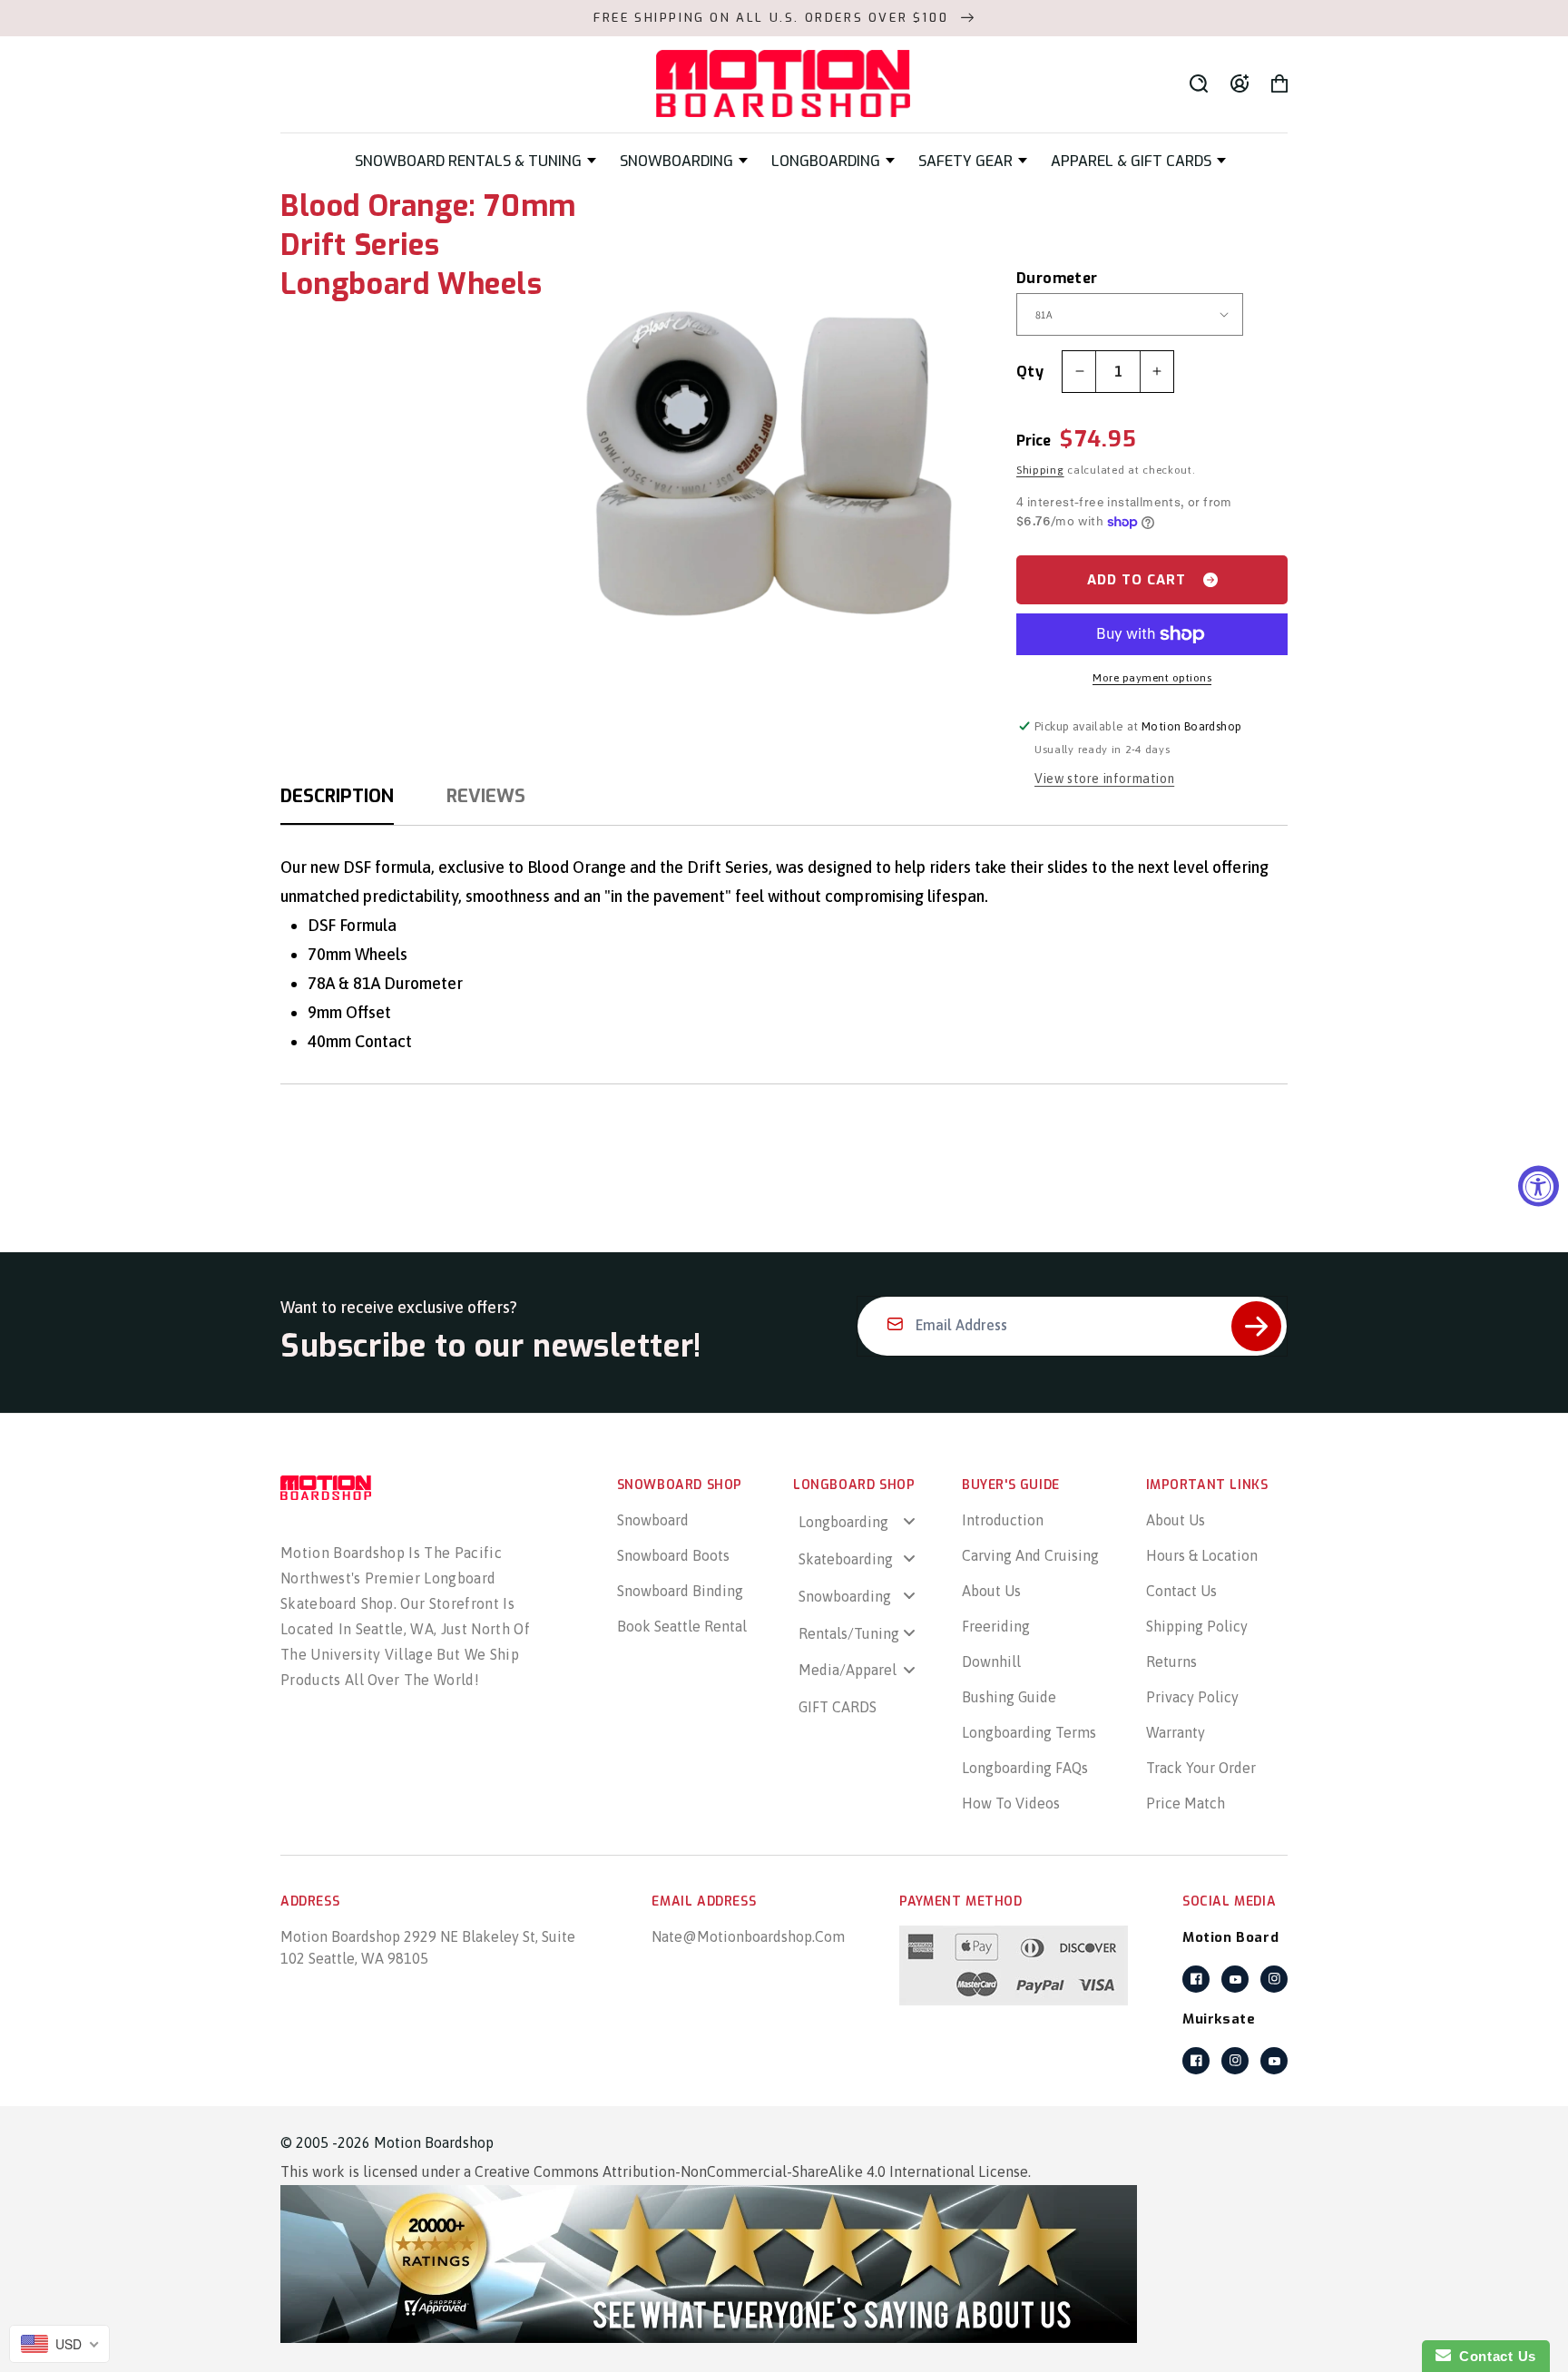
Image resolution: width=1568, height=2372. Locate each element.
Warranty (1176, 1732)
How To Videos (1011, 1803)
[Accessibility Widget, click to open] (1539, 1186)
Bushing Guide (1009, 1697)
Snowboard (653, 1520)
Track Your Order (1201, 1768)
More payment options (1152, 678)
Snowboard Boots (673, 1555)
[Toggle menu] (909, 1521)
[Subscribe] (1256, 1326)
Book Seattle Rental (682, 1626)
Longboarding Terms (1029, 1732)
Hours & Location (1202, 1555)
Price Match (1186, 1803)
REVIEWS (486, 796)
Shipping (1040, 470)
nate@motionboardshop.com (748, 1936)
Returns (1171, 1661)
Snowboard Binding (680, 1591)
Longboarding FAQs (1025, 1768)
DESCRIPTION (337, 796)
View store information (1104, 779)
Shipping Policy (1197, 1626)
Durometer (1039, 278)
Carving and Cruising (1030, 1555)
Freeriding (996, 1626)
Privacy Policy (1192, 1697)
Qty (1030, 372)
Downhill (991, 1661)
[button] (475, 161)
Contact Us (1181, 1591)
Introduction (1003, 1520)
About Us (991, 1591)
